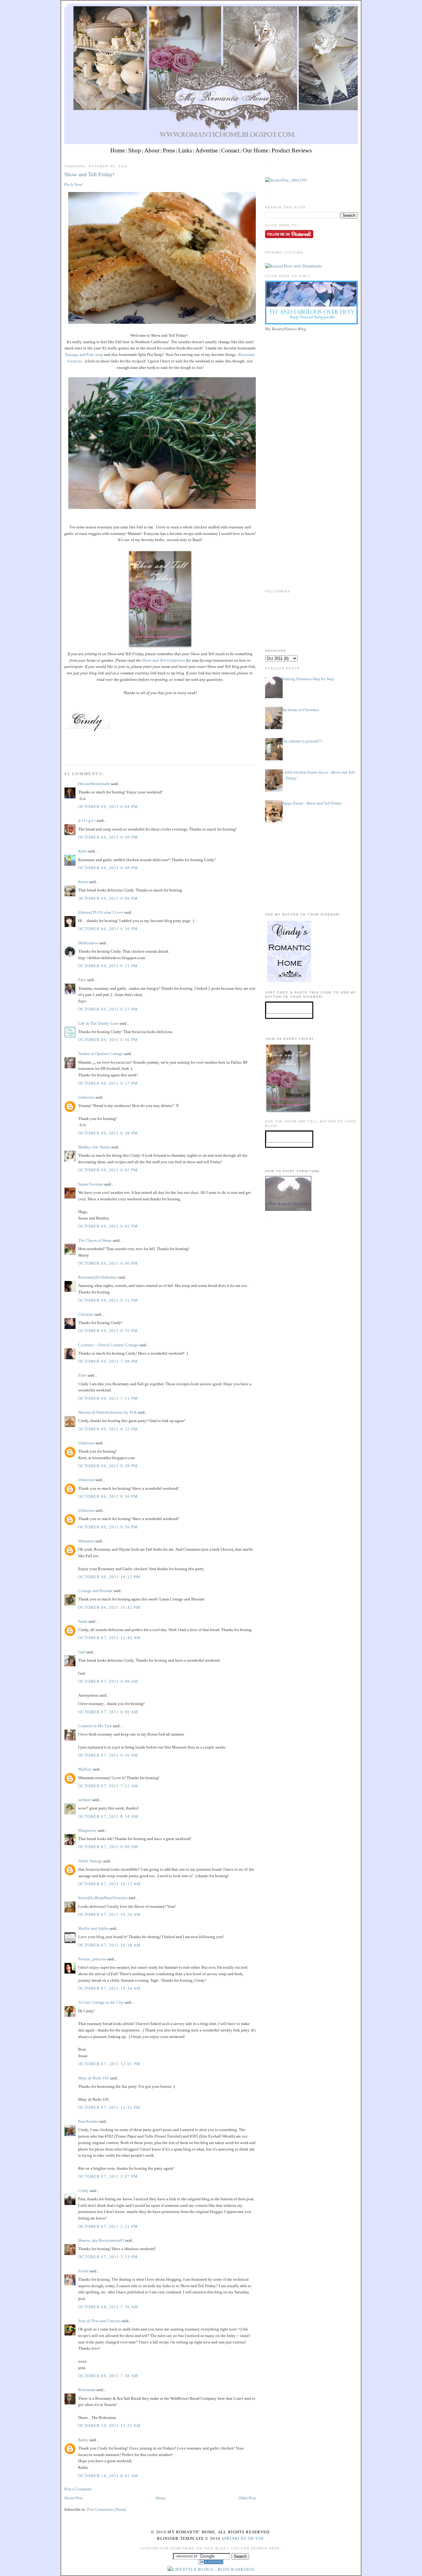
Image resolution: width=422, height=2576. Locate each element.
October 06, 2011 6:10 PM (108, 929)
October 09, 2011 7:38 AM (108, 2376)
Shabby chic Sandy (94, 1147)
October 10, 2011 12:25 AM (110, 2426)
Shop (135, 150)
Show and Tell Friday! (89, 174)
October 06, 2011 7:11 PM (108, 1398)
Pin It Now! (74, 184)
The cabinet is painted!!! (302, 741)
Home (118, 150)
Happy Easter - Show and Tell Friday (312, 803)
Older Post (247, 2498)
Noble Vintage (90, 1861)
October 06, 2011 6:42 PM (108, 1226)
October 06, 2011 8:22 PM (108, 1429)
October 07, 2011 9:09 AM (108, 1847)
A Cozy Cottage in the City (101, 2002)
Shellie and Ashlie (93, 1928)
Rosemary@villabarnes (98, 1277)
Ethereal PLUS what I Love (101, 912)
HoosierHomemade (94, 784)
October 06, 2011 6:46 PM (108, 1263)
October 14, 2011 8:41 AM (108, 2476)
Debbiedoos (88, 943)
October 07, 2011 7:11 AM (108, 1786)
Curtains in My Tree (95, 1726)
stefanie (85, 1800)
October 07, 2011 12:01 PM (109, 2064)
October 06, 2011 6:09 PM (108, 837)
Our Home (255, 150)
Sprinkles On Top (243, 2538)
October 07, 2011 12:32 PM (109, 2107)
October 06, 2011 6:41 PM (108, 1170)
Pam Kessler (88, 2121)
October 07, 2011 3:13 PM (108, 2257)
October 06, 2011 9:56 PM (108, 1496)
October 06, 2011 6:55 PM (108, 1331)
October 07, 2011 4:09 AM (108, 1681)
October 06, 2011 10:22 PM (109, 1577)
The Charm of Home (95, 1240)
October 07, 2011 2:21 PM (108, 2226)
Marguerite (87, 1830)
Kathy (83, 2440)
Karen (83, 882)
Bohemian (87, 2390)
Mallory (85, 1769)
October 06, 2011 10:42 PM (109, 1607)
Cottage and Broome (95, 1591)
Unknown (86, 1097)
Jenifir (83, 2271)
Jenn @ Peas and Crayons (99, 2321)
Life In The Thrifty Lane (98, 1023)
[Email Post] (65, 753)
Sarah (83, 1621)
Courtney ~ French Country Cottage (108, 1345)
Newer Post (74, 2498)
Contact (230, 150)
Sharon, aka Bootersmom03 (101, 2240)
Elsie (82, 1375)
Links (185, 150)
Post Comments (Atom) (106, 2509)
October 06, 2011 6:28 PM (108, 1133)
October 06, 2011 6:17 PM (108, 1083)
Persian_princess (92, 1959)
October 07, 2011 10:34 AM (110, 1988)
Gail (82, 1652)
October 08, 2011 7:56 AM (108, 2307)
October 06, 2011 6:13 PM (108, 966)
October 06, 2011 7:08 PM (108, 1361)
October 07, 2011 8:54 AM (108, 1816)
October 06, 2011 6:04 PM (108, 807)
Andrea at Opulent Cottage (101, 1054)
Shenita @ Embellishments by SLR (108, 1412)
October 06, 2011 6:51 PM (108, 1300)
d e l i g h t (87, 820)
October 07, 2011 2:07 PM (108, 2176)
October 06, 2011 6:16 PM (108, 1040)
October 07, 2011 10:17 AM (110, 1884)
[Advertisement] (311, 377)
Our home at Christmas (300, 710)
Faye (83, 980)
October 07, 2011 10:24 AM (110, 1914)
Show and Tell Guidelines (163, 660)
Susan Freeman (91, 1184)
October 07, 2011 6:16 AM (108, 1755)
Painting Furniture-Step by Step (308, 679)
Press (169, 150)
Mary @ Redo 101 (94, 2078)
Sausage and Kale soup (84, 355)
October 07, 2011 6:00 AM (108, 1712)
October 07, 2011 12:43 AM (110, 1638)
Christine (86, 1314)
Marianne (86, 1541)
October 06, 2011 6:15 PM (108, 1009)
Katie (83, 851)
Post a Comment (78, 2489)
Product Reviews (292, 150)
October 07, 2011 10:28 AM (110, 1945)
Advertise (207, 150)
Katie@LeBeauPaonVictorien (103, 1898)
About (152, 150)
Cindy (83, 2191)
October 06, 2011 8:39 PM (108, 1466)
